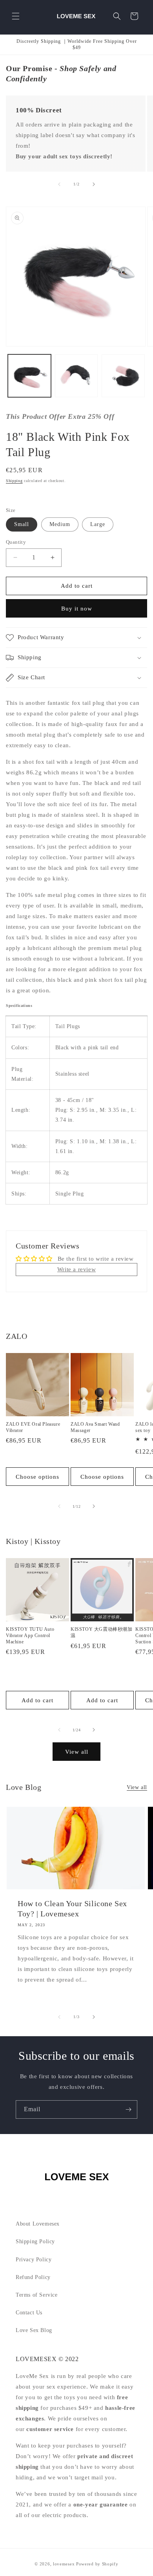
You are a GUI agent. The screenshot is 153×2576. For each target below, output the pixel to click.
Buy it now (77, 609)
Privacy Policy (34, 2260)
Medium (60, 524)
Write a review (76, 1269)
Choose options (37, 1477)
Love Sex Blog (34, 2330)
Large (98, 524)
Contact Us (29, 2313)
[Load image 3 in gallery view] (123, 376)
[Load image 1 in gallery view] (29, 376)
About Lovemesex (38, 2224)
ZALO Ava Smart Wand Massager (95, 1427)
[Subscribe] (128, 2109)
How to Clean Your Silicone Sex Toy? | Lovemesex (72, 1909)
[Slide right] (94, 184)
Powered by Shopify (97, 2564)
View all (77, 1752)
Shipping (14, 481)
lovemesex (64, 2564)
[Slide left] (59, 184)
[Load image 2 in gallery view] (76, 376)
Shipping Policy (35, 2241)
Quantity (16, 542)
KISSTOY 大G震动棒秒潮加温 (102, 1632)
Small (22, 524)
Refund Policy (33, 2277)
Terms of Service (37, 2295)
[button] (16, 16)
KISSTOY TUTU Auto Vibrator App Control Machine (30, 1635)
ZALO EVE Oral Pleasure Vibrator (33, 1427)
